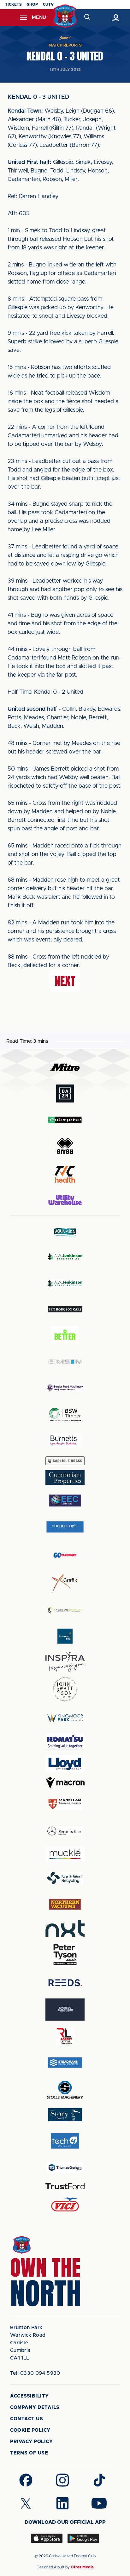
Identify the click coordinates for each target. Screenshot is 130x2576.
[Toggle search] (87, 18)
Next (65, 981)
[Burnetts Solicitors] (65, 1441)
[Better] (65, 1336)
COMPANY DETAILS (35, 2407)
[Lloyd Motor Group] (65, 1763)
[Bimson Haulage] (65, 1362)
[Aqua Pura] (65, 1232)
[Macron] (65, 1783)
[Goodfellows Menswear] (65, 1527)
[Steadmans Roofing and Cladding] (65, 2063)
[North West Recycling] (65, 1878)
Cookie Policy (30, 2430)
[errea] (65, 1146)
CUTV (48, 4)
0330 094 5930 (35, 2373)
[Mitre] (65, 1067)
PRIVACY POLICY (31, 2442)
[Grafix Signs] (65, 1583)
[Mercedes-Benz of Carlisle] (65, 1831)
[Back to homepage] (65, 16)
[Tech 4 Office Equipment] (65, 2141)
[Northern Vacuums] (65, 1904)
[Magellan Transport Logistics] (65, 1804)
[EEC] (65, 1501)
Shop (32, 4)
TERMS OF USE (29, 2453)
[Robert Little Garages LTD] (65, 2036)
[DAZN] (65, 1094)
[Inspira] (65, 1662)
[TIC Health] (65, 1174)
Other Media (82, 2567)
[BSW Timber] (65, 1414)
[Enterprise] (65, 1120)
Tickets (13, 4)
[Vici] (65, 2205)
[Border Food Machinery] (65, 1388)
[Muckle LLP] (65, 1854)
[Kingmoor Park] (65, 1718)
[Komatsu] (65, 1741)
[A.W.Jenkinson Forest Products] (65, 1283)
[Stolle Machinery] (65, 2089)
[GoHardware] (65, 1555)
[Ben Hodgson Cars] (65, 1309)
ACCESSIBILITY (30, 2396)
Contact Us (27, 2419)
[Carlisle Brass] (65, 1461)
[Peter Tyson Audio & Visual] (65, 1954)
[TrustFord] (65, 2186)
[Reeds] (65, 1983)
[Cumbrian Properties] (65, 1478)
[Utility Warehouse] (65, 1200)
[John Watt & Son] (65, 1689)
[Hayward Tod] (65, 1636)
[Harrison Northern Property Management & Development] (65, 1610)
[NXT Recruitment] (65, 1928)
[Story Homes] (65, 2115)
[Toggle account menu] (116, 18)
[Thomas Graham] (65, 2167)
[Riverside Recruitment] (65, 2010)
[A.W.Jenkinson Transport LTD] (65, 1257)
